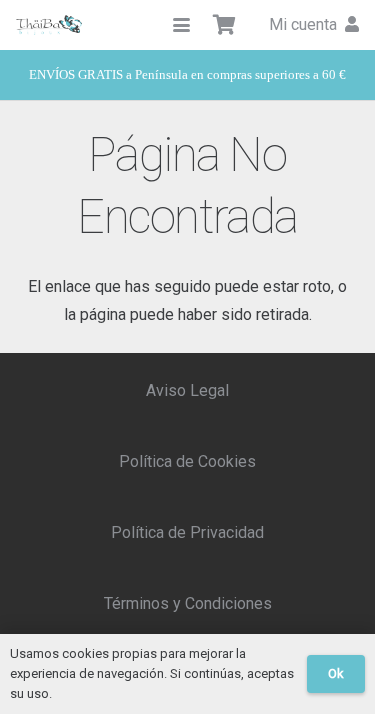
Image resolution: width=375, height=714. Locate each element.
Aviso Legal (187, 390)
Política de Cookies (187, 461)
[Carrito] (225, 25)
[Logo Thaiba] (49, 25)
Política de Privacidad (187, 532)
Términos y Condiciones (188, 603)
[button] (181, 25)
